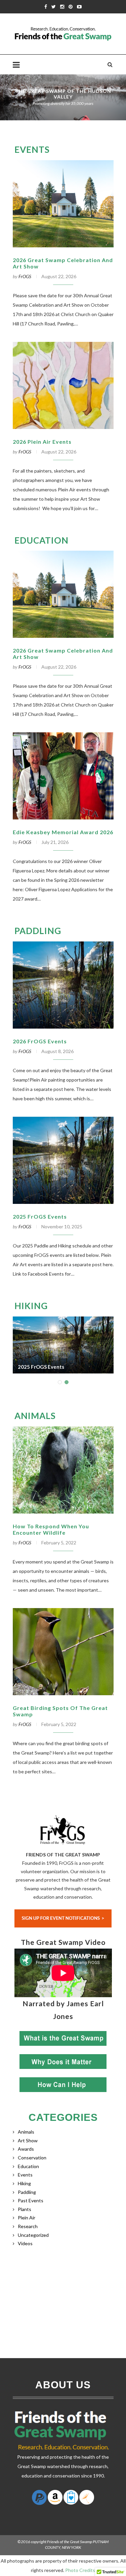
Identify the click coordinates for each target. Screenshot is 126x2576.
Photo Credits (80, 2570)
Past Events (31, 2200)
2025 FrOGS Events (40, 1216)
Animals (35, 1416)
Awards (26, 2149)
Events (32, 149)
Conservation (32, 2158)
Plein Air (27, 2218)
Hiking (31, 1306)
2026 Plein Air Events (42, 442)
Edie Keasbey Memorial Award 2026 (63, 832)
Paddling (38, 931)
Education (41, 540)
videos (25, 2243)
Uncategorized (33, 2235)
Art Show (28, 2140)
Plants (25, 2209)
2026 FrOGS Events (40, 1041)
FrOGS (25, 276)
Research (28, 2226)
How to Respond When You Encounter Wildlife (51, 1529)
